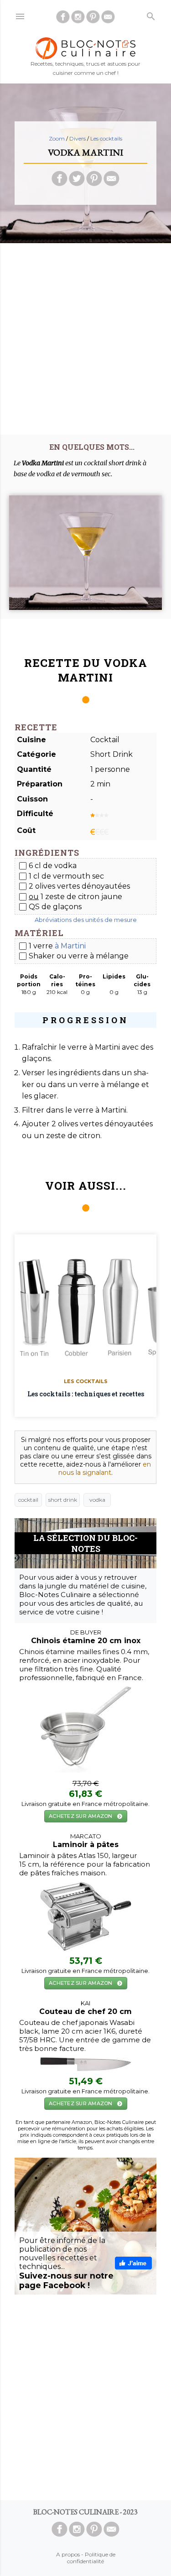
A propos (68, 2554)
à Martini (70, 946)
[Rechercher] (151, 14)
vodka (97, 1500)
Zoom (57, 138)
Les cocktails (106, 138)
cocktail (28, 1500)
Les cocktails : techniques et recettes (86, 1394)
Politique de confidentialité (91, 2558)
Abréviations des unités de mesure (86, 920)
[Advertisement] (85, 336)
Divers (78, 138)
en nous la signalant (105, 1468)
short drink (63, 1500)
